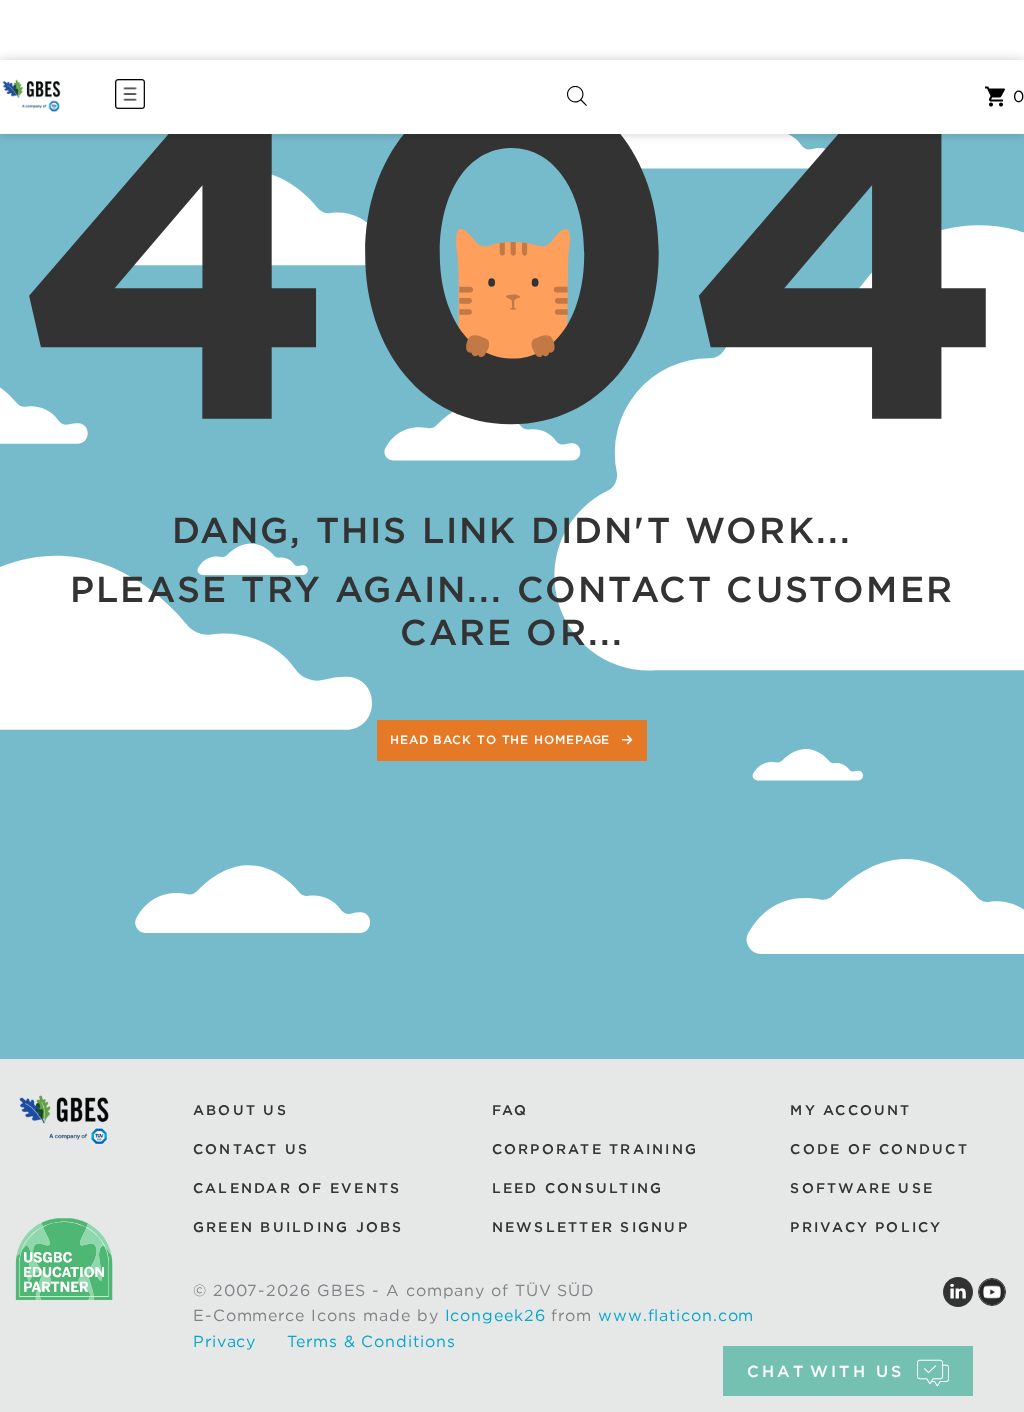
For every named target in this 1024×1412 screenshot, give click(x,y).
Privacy (224, 1341)
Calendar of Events (297, 1188)
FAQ (510, 1110)
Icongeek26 (495, 1315)
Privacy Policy (866, 1227)
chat (825, 1371)
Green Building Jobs (298, 1227)
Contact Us (251, 1149)
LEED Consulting (578, 1188)
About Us (240, 1110)
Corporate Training (595, 1149)
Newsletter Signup (590, 1227)
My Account (850, 1110)
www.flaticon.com (676, 1315)
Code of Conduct (879, 1149)
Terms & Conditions (371, 1341)
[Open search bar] (577, 96)
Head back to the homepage (502, 739)
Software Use (862, 1188)
